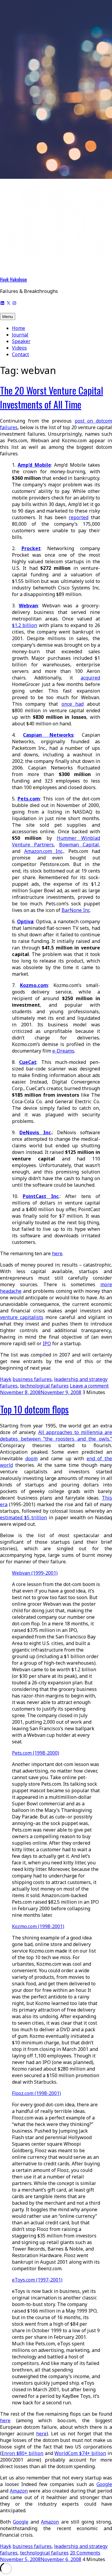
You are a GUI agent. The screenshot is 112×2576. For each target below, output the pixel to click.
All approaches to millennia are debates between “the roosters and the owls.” (56, 1436)
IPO (47, 1343)
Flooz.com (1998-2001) (36, 2093)
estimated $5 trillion (23, 1517)
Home (19, 328)
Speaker (21, 341)
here (57, 1253)
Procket (31, 548)
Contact (20, 354)
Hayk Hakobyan (13, 280)
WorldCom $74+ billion (80, 2453)
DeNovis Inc (35, 1132)
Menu (8, 316)
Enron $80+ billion (22, 2453)
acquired (90, 678)
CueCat (28, 1062)
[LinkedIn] (2, 302)
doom (32, 1458)
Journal (20, 335)
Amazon (19, 2491)
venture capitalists (22, 1317)
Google (104, 2484)
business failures (32, 1379)
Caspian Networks (48, 735)
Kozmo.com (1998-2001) (38, 1926)
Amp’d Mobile (34, 465)
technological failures (44, 1386)
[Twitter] (8, 302)
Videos (19, 348)
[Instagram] (14, 302)
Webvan (28, 606)
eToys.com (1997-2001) (37, 2280)
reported (79, 517)
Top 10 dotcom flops (34, 1409)
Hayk (6, 1379)
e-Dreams (63, 1051)
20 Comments (85, 2553)
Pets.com (29, 799)
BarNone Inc (76, 910)
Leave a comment (89, 1386)
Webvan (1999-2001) (35, 1573)
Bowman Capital (79, 845)
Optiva (25, 921)
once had (73, 704)
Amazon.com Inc (43, 851)
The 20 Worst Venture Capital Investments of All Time (52, 397)
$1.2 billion (24, 625)
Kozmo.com (34, 985)
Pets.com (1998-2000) (36, 1753)
